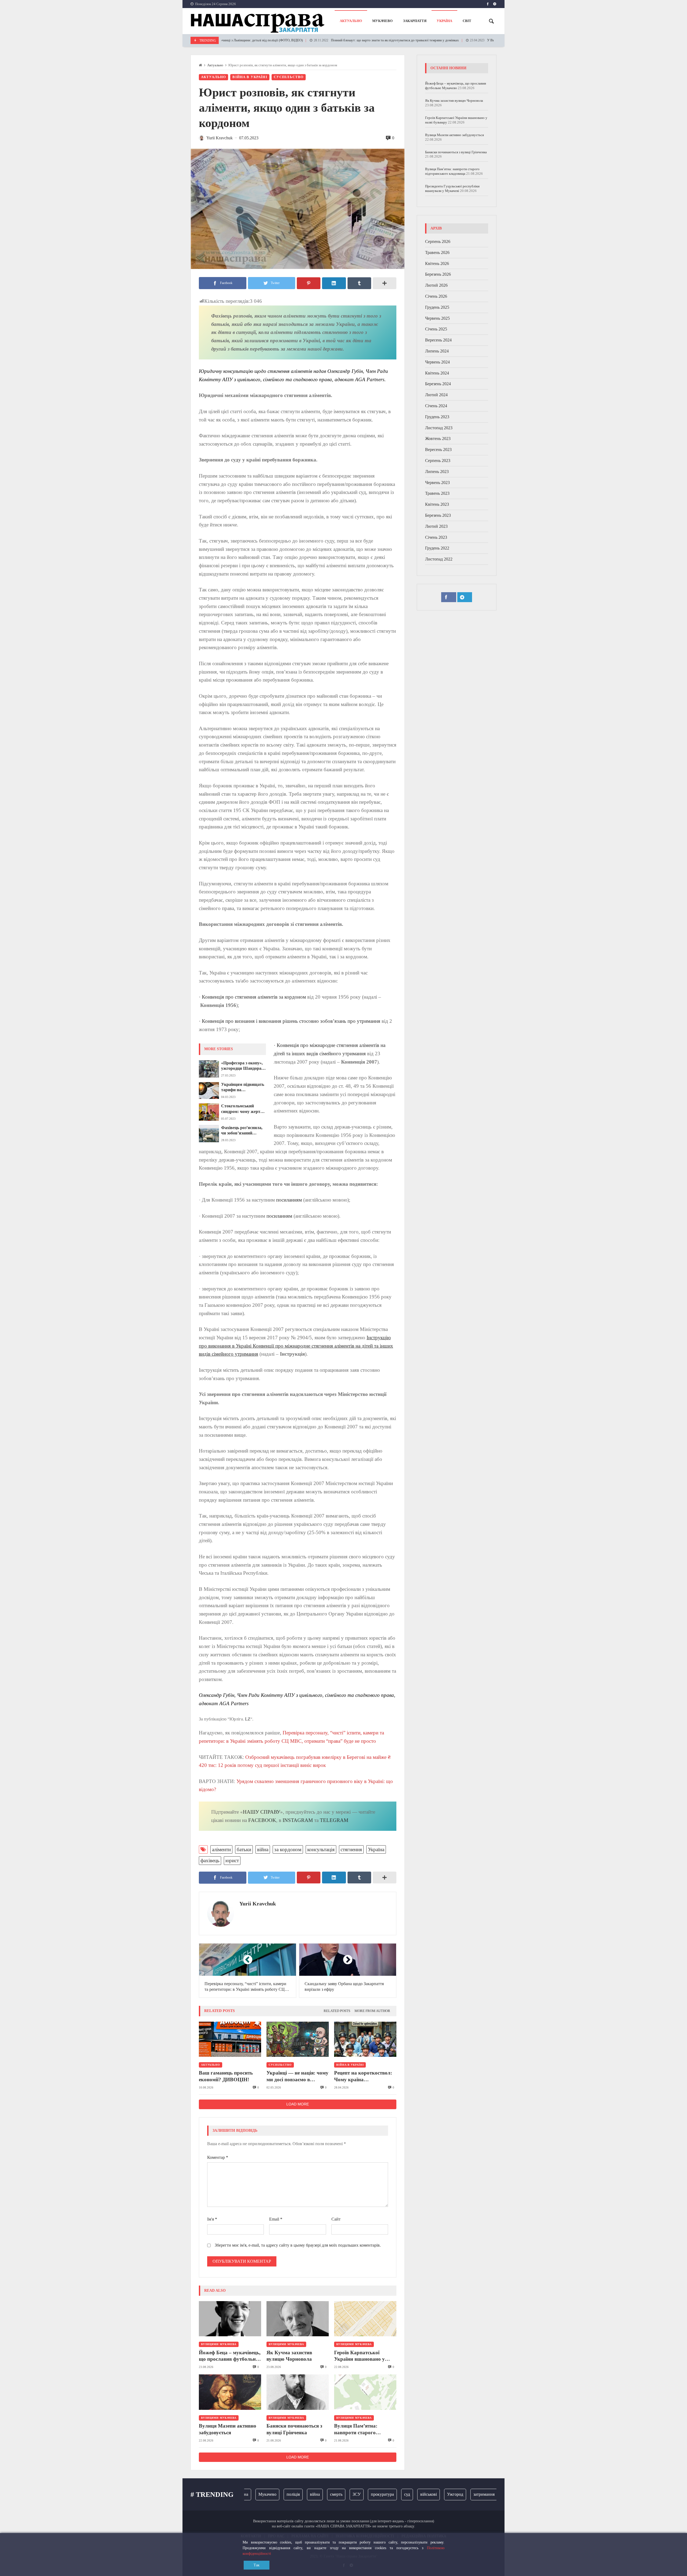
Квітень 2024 (437, 373)
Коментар (218, 2157)
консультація (321, 1849)
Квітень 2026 (437, 263)
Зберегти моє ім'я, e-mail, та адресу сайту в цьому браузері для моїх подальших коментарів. (298, 2245)
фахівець (210, 1860)
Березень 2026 (438, 274)
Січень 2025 (436, 329)
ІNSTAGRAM (298, 1820)
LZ (247, 1719)
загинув (473, 2494)
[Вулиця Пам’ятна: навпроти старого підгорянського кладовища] (365, 2392)
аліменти (221, 1849)
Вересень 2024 (438, 340)
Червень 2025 (437, 318)
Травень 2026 (437, 252)
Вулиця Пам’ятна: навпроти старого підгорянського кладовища (356, 2429)
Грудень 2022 (437, 548)
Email (276, 2219)
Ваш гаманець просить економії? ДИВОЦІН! (226, 2076)
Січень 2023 (436, 537)
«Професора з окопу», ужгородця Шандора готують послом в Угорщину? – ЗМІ (242, 1066)
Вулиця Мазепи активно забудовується (228, 2429)
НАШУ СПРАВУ (262, 1812)
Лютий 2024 (436, 395)
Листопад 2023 (439, 428)
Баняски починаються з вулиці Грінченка (294, 2429)
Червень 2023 (437, 483)
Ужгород (416, 2494)
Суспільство (289, 77)
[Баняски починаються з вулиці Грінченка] (298, 2392)
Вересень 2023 (438, 450)
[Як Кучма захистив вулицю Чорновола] (298, 2319)
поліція (254, 2494)
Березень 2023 (438, 515)
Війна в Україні (250, 77)
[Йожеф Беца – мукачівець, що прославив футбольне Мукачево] (230, 2319)
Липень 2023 (437, 472)
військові (389, 2494)
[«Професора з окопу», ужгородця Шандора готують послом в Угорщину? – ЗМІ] (209, 1069)
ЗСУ (317, 2494)
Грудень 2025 (437, 307)
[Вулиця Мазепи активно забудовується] (230, 2392)
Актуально (215, 65)
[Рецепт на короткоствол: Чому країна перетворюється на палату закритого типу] (365, 2039)
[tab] (337, 2011)
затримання (445, 2494)
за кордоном (288, 1849)
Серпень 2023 (438, 461)
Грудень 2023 (437, 417)
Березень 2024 (438, 384)
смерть (297, 2494)
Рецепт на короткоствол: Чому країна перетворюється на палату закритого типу (365, 2076)
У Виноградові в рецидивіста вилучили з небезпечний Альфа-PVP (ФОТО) (479, 40)
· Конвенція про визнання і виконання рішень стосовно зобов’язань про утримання (290, 1021)
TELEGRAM (334, 1820)
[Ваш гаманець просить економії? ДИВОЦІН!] (230, 2039)
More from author (372, 2011)
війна (263, 1849)
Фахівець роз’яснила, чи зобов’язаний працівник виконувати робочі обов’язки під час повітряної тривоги (243, 1131)
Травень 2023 (437, 493)
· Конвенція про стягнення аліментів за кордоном (252, 997)
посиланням (289, 1200)
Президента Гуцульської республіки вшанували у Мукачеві (452, 188)
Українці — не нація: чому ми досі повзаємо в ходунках (297, 2076)
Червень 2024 (437, 362)
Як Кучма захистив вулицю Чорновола (289, 2356)
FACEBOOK (262, 1820)
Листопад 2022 (439, 559)
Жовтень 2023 (438, 439)
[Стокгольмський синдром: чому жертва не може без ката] (209, 1112)
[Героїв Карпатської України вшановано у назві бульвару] (365, 2319)
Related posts (337, 2011)
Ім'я (212, 2219)
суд (368, 2494)
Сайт (336, 2219)
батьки (244, 1849)
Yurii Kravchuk (258, 1904)
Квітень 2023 (437, 504)
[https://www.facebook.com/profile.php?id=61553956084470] (488, 4)
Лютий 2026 (436, 285)
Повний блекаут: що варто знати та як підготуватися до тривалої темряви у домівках (331, 40)
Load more (298, 2104)
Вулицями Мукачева (219, 2344)
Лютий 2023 (436, 526)
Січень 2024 (436, 406)
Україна (376, 1849)
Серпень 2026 (438, 241)
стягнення (351, 1849)
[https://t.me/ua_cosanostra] (495, 4)
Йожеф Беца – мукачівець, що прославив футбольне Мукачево (230, 2356)
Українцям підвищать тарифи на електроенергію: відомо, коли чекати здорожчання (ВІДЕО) (243, 1087)
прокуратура (343, 2494)
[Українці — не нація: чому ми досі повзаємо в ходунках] (298, 2039)
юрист (232, 1860)
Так (257, 2565)
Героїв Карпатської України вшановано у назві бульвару (359, 2356)
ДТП (495, 2494)
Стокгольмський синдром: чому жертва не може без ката (243, 1109)
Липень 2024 (437, 351)
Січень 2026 (436, 296)
